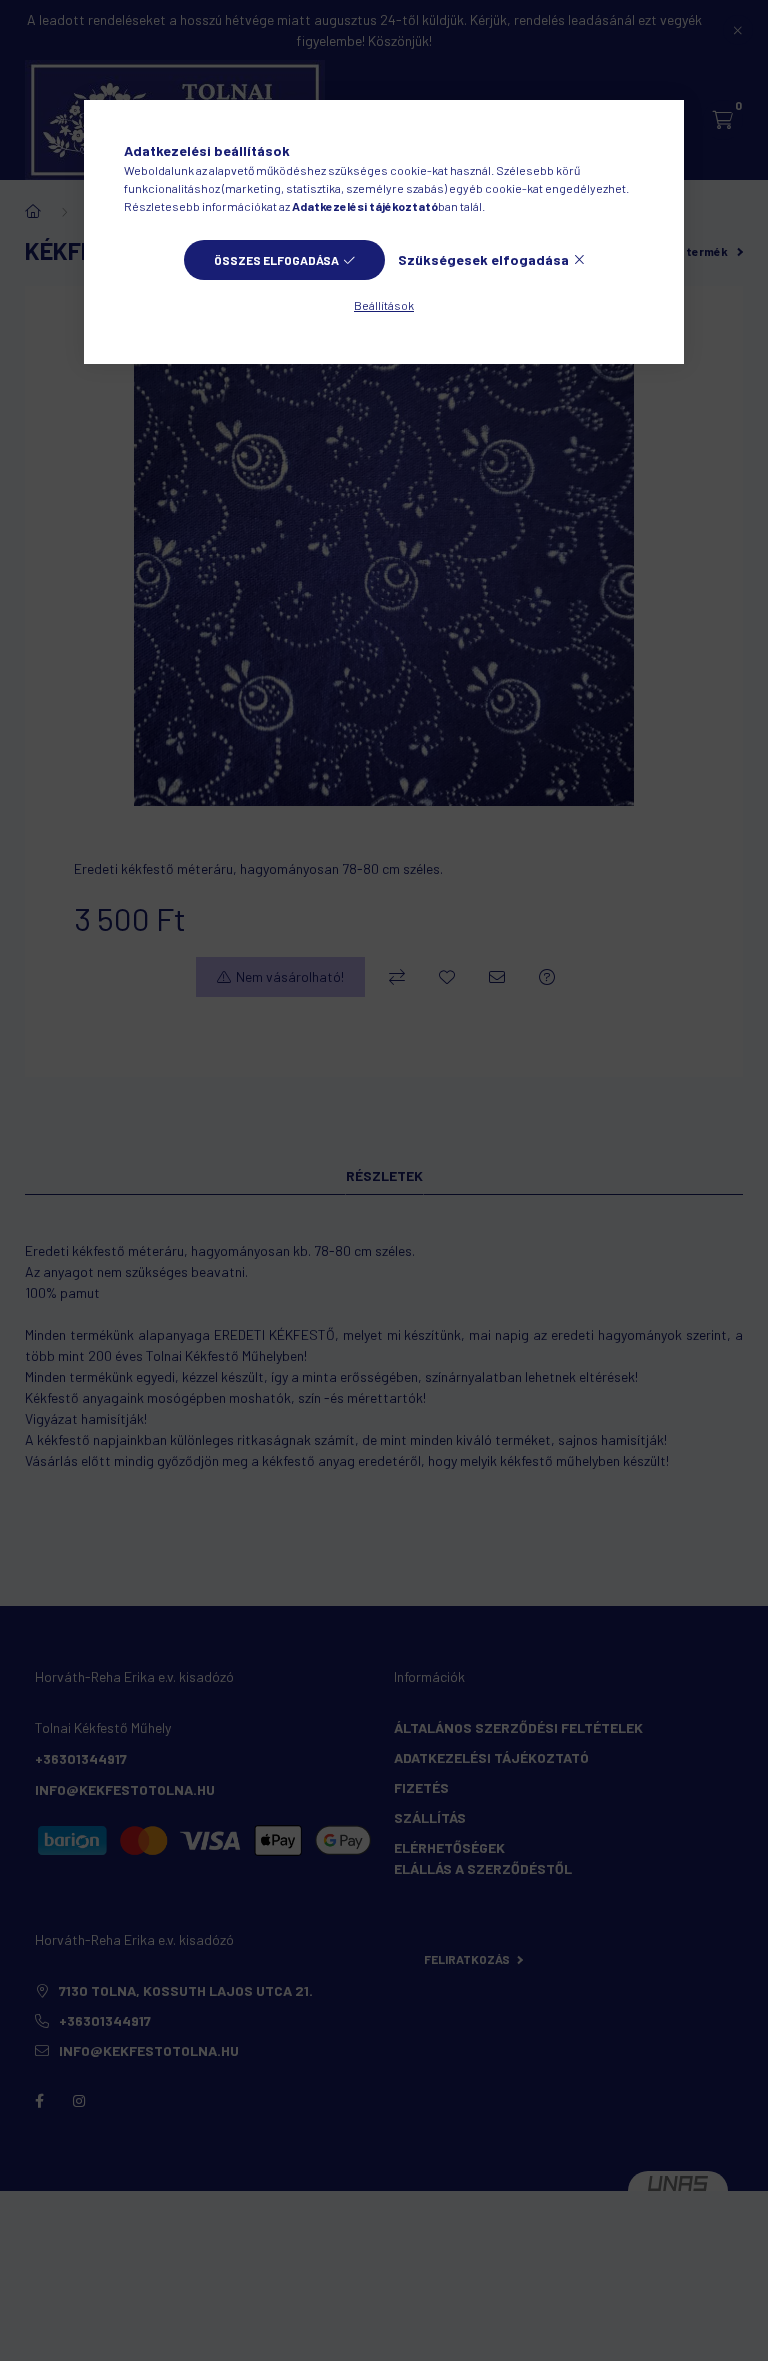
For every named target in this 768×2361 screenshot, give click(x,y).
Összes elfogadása (276, 260)
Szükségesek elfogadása (483, 259)
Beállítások (384, 305)
